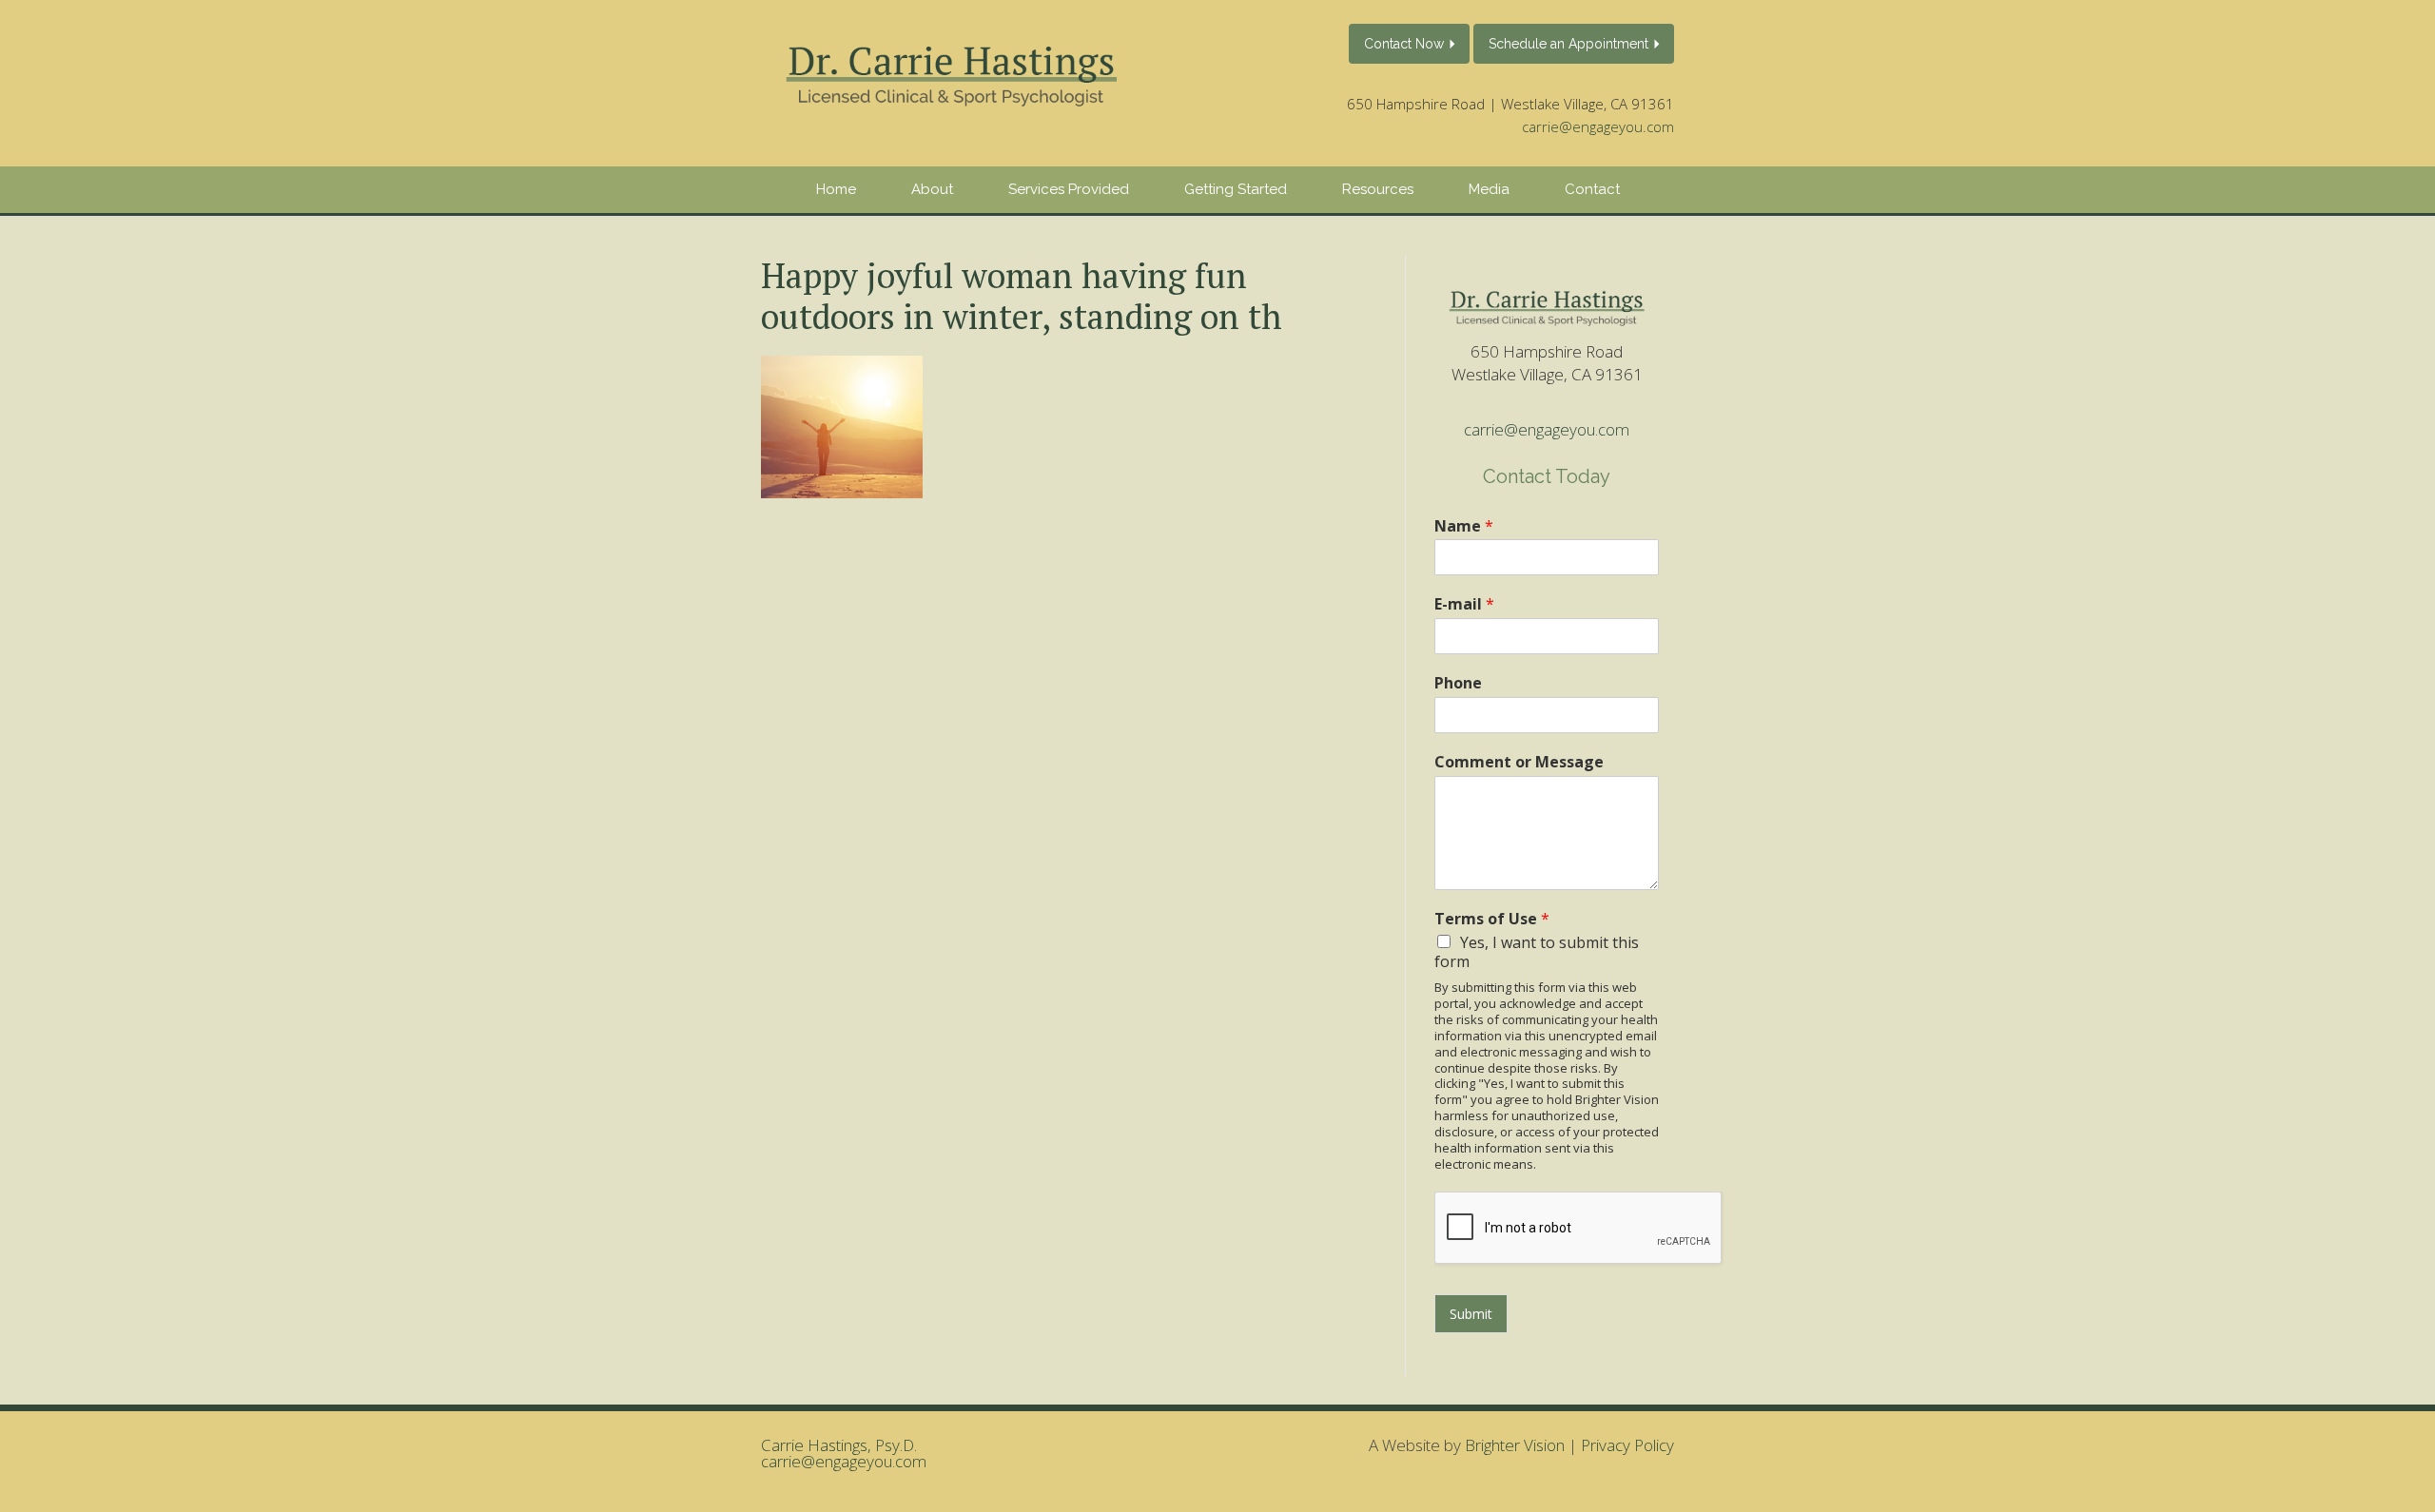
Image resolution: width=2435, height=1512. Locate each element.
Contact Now (1404, 44)
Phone (1458, 683)
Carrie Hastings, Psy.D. (839, 1445)
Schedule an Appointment (1568, 44)
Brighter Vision (1515, 1445)
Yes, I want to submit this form (1537, 952)
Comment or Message (1519, 762)
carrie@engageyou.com (1598, 126)
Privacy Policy (1627, 1445)
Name (1464, 526)
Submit (1471, 1314)
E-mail (1464, 604)
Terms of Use (1492, 919)
